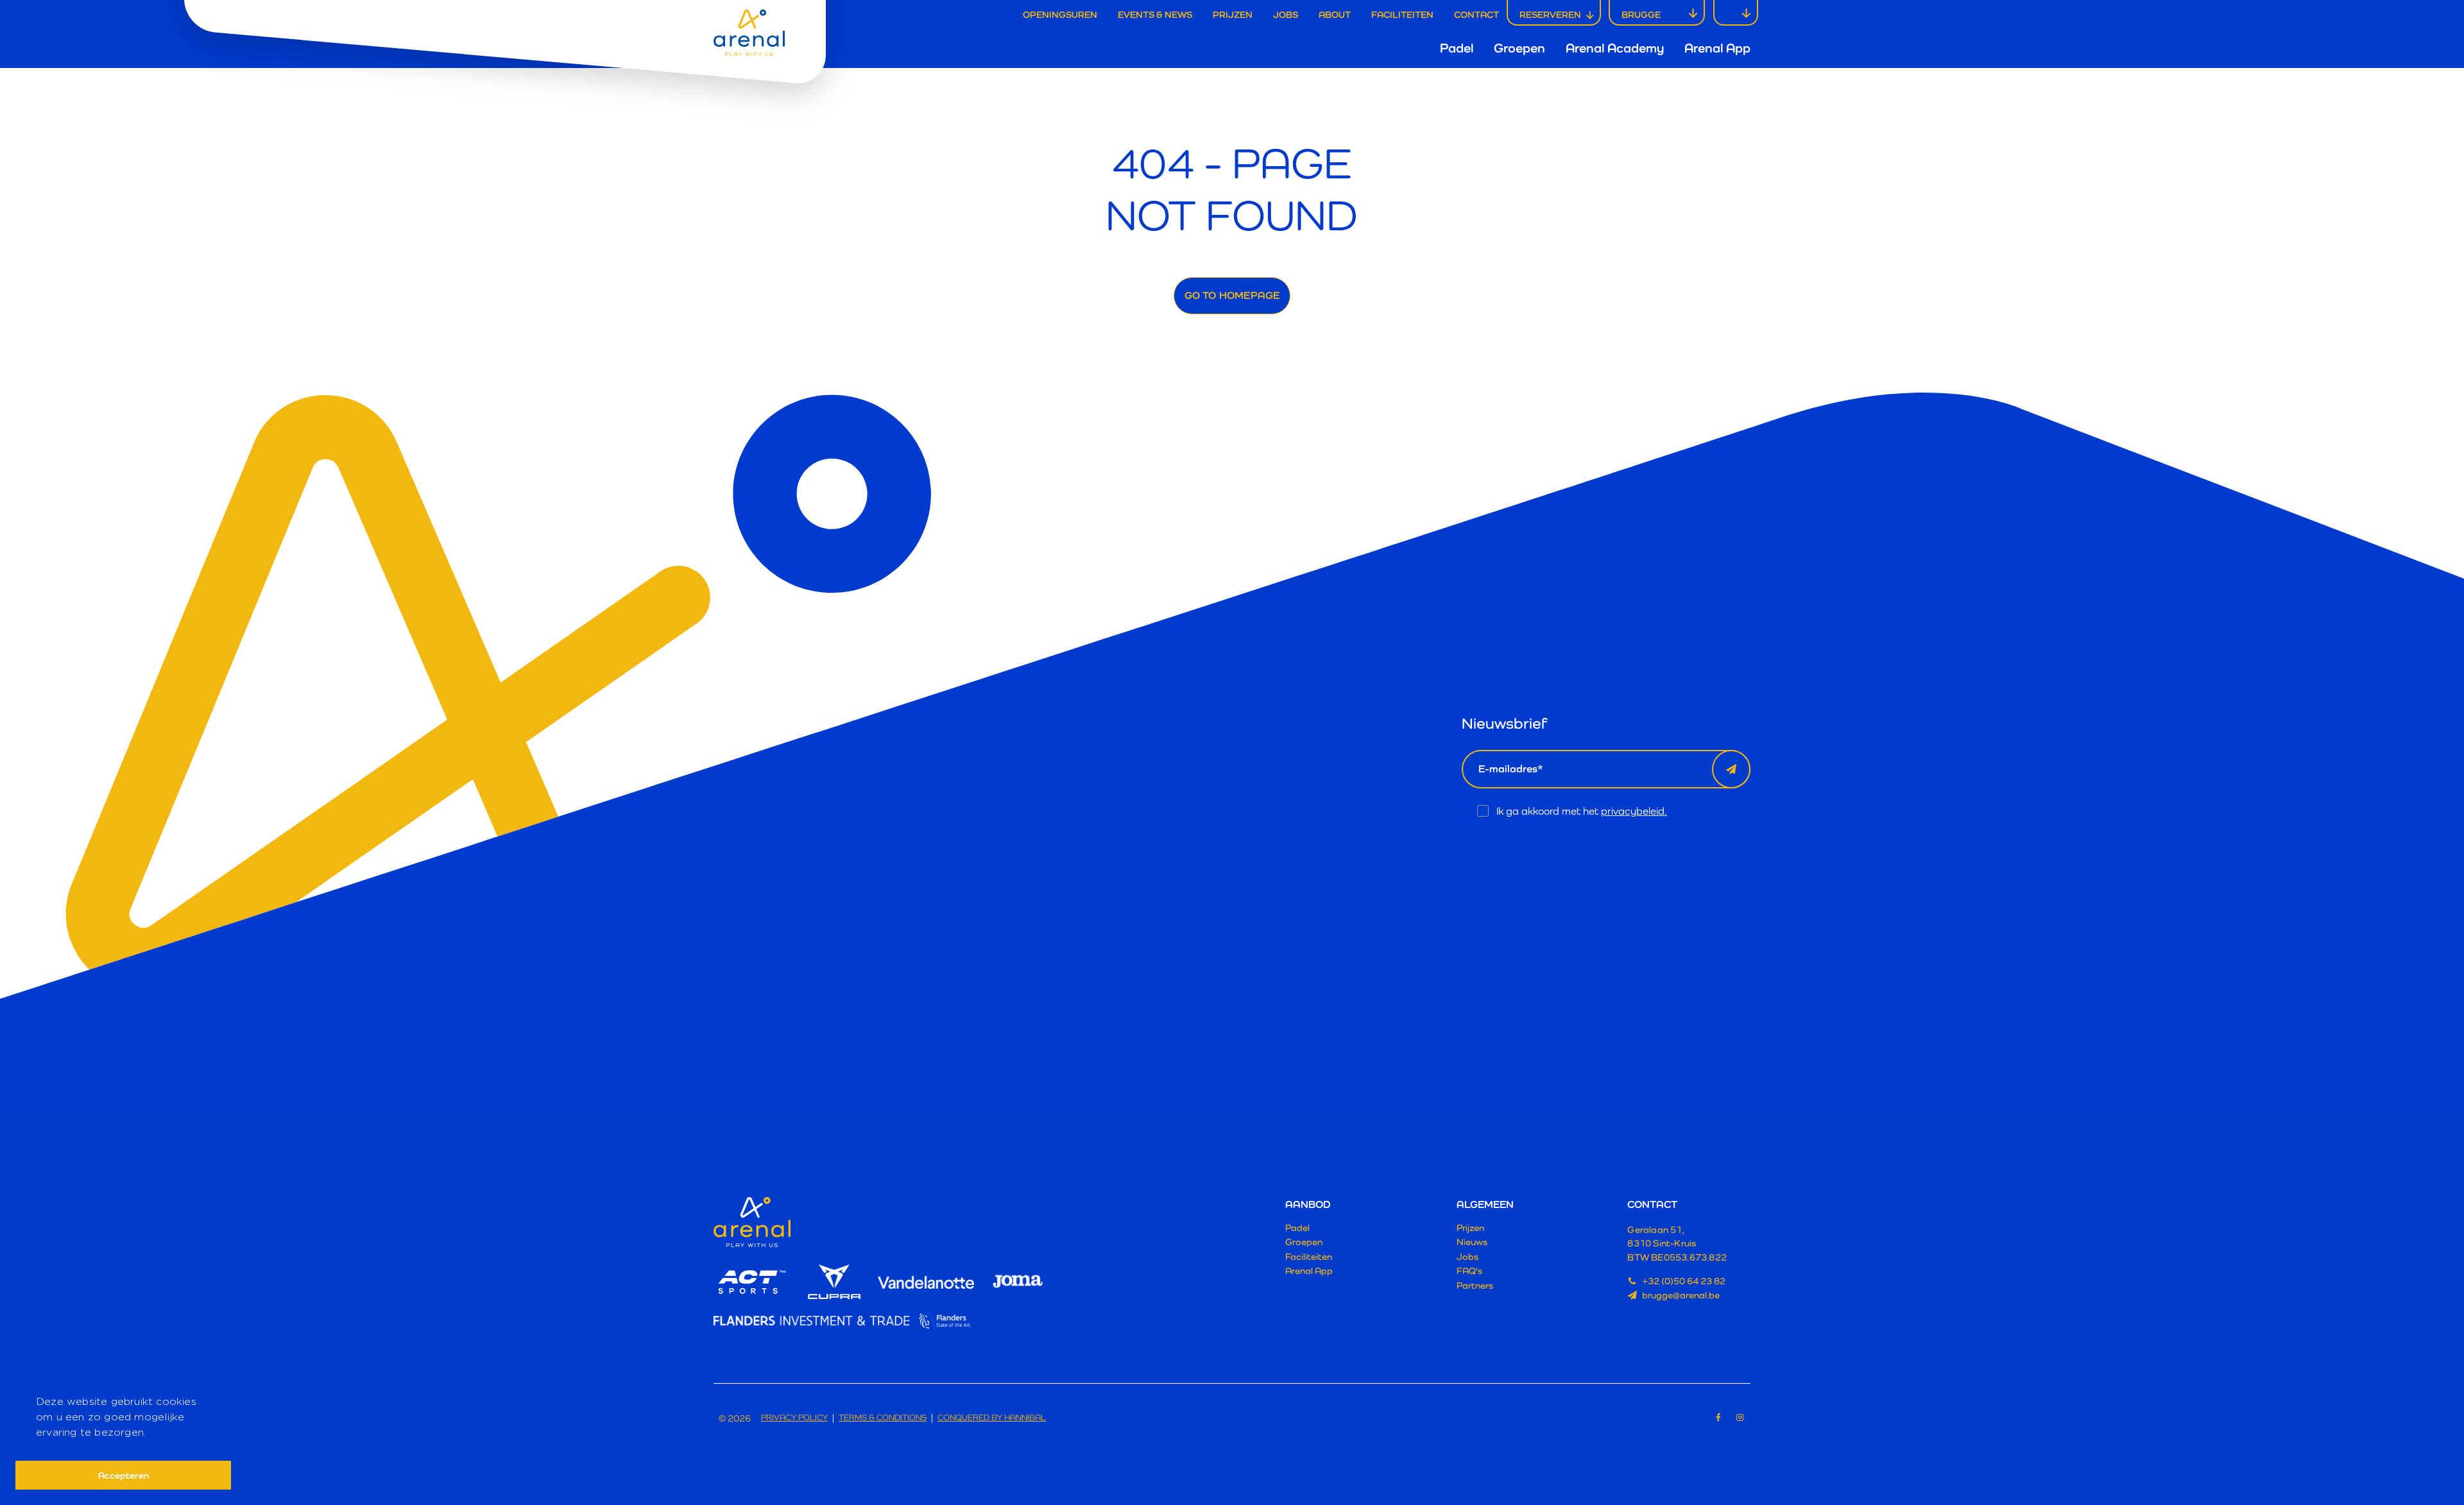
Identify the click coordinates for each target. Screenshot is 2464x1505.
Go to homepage (1232, 295)
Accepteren (124, 1475)
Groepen (1519, 48)
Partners (1475, 1285)
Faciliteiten (1402, 14)
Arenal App (1717, 48)
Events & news (1155, 14)
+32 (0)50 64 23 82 (1684, 1281)
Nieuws (1472, 1242)
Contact (1476, 14)
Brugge (1641, 14)
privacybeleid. (1634, 811)
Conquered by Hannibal (992, 1418)
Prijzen (1233, 14)
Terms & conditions (883, 1418)
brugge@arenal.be (1681, 1295)
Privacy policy (794, 1418)
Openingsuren (1060, 14)
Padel (1457, 48)
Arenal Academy (1615, 48)
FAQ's (1469, 1271)
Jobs (1286, 14)
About (1335, 14)
